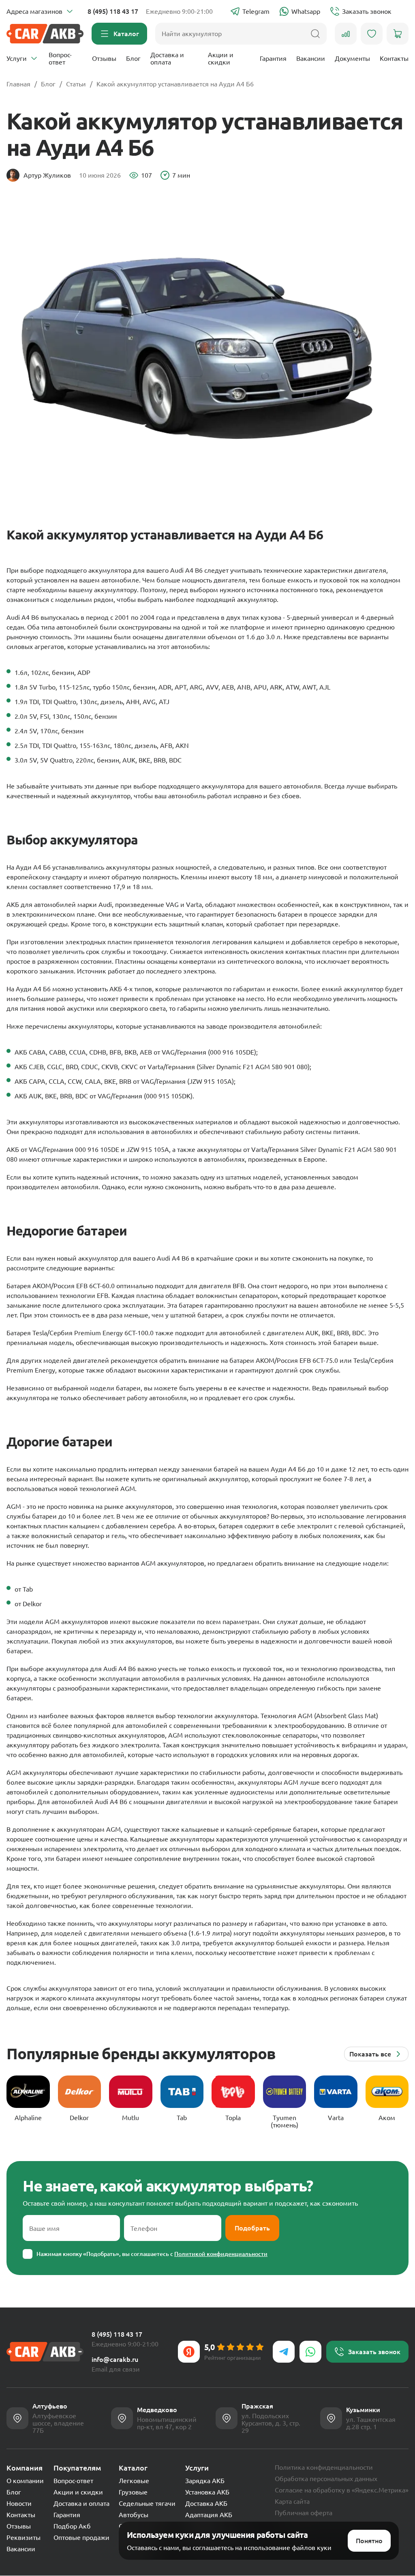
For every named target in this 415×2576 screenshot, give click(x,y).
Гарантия (273, 58)
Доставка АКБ (206, 2503)
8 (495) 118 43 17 (113, 11)
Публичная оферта (304, 2513)
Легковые (134, 2481)
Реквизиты (24, 2537)
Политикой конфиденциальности (221, 2254)
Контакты (394, 58)
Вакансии (311, 58)
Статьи (76, 84)
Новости (19, 2503)
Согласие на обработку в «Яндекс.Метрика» (342, 2490)
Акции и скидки (221, 58)
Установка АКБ (207, 2492)
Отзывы (104, 58)
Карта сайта (292, 2501)
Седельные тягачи (147, 2503)
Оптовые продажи (81, 2537)
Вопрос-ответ (60, 58)
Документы (352, 58)
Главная (18, 84)
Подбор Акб (72, 2526)
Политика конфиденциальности (324, 2467)
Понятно (369, 2541)
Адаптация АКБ (209, 2515)
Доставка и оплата (167, 58)
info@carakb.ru (115, 2359)
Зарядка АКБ (205, 2481)
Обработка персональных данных (326, 2479)
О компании (25, 2481)
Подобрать (252, 2228)
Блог (133, 58)
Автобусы (134, 2515)
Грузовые (133, 2492)
